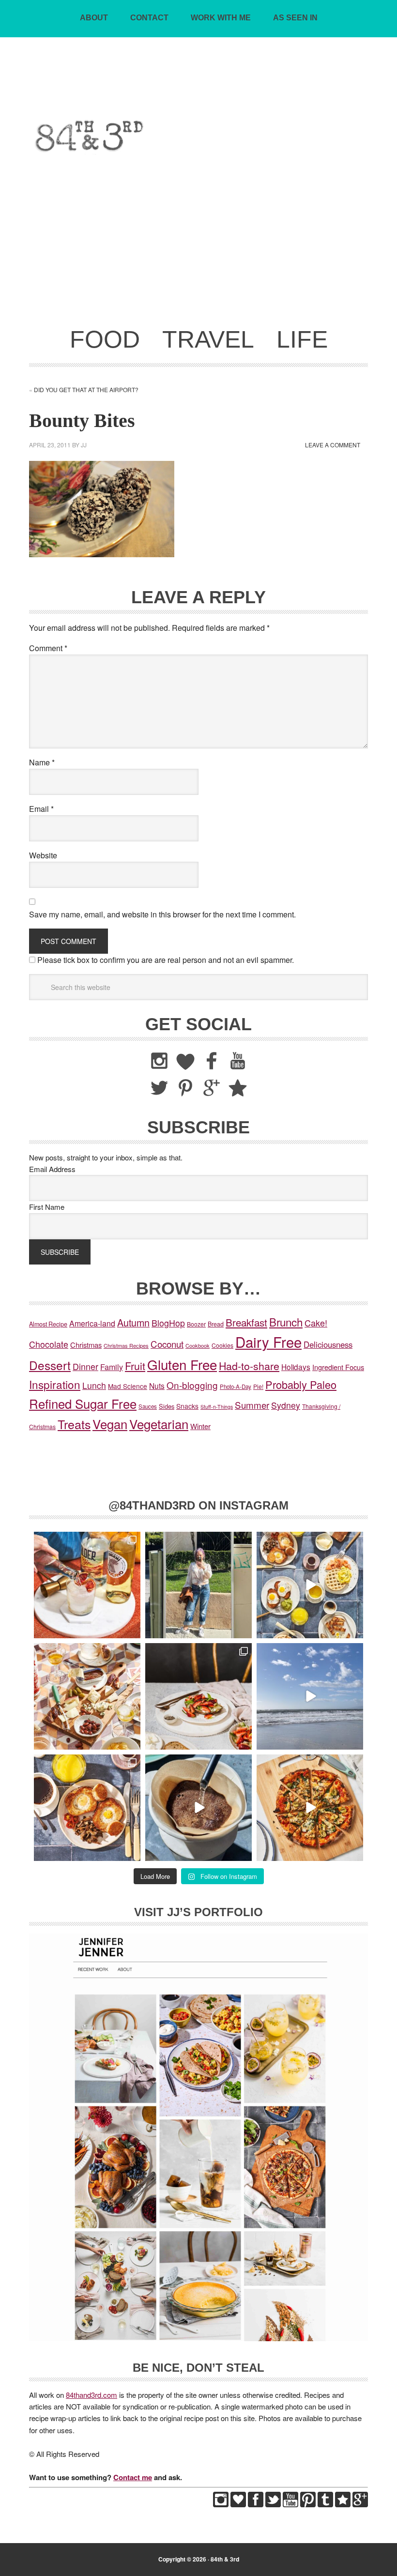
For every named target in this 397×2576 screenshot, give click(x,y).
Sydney (286, 1405)
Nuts (157, 1386)
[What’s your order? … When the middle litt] (87, 1808)
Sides (167, 1406)
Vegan (110, 1424)
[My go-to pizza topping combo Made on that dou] (310, 1808)
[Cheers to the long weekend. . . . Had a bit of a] (87, 1585)
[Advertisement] (198, 247)
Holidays (296, 1367)
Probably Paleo (301, 1384)
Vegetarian (159, 1424)
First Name (47, 1207)
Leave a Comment (333, 445)
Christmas (86, 1345)
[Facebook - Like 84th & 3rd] (256, 2504)
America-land (92, 1323)
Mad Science (128, 1386)
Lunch (94, 1385)
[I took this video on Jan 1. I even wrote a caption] (310, 1696)
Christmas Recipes (126, 1345)
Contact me (133, 2477)
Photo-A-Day (236, 1387)
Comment (48, 648)
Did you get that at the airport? (86, 389)
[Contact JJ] (343, 2504)
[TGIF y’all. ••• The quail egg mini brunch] (310, 1585)
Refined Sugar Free (83, 1403)
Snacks (187, 1406)
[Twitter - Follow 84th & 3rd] (273, 2504)
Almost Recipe (48, 1324)
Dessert (50, 1365)
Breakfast (246, 1322)
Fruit (135, 1365)
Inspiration (55, 1384)
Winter (200, 1426)
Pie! (258, 1386)
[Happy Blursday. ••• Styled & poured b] (198, 1808)
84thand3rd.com (92, 2395)
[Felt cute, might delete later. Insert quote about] (198, 1585)
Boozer (196, 1324)
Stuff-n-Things (217, 1407)
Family (112, 1367)
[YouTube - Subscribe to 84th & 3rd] (290, 2504)
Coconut (167, 1344)
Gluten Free (182, 1364)
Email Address (52, 1169)
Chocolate (49, 1344)
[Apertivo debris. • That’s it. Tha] (87, 1696)
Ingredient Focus (338, 1367)
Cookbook (198, 1345)
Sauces (148, 1406)
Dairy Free (268, 1341)
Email (41, 809)
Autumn (133, 1322)
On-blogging (192, 1385)
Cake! (316, 1323)
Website (43, 855)
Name (42, 762)
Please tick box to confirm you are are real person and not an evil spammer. (165, 960)
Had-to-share (249, 1365)
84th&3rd (199, 89)
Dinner (85, 1366)
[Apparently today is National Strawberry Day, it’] (198, 1696)
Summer (252, 1405)
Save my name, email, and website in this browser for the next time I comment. (162, 914)
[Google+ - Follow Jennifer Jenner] (360, 2504)
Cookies (222, 1345)
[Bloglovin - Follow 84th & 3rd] (238, 2504)
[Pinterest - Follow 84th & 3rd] (308, 2504)
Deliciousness (328, 1344)
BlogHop (168, 1323)
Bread (216, 1324)
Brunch (286, 1322)
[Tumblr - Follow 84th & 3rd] (325, 2504)
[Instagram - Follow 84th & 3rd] (221, 2504)
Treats (74, 1424)
